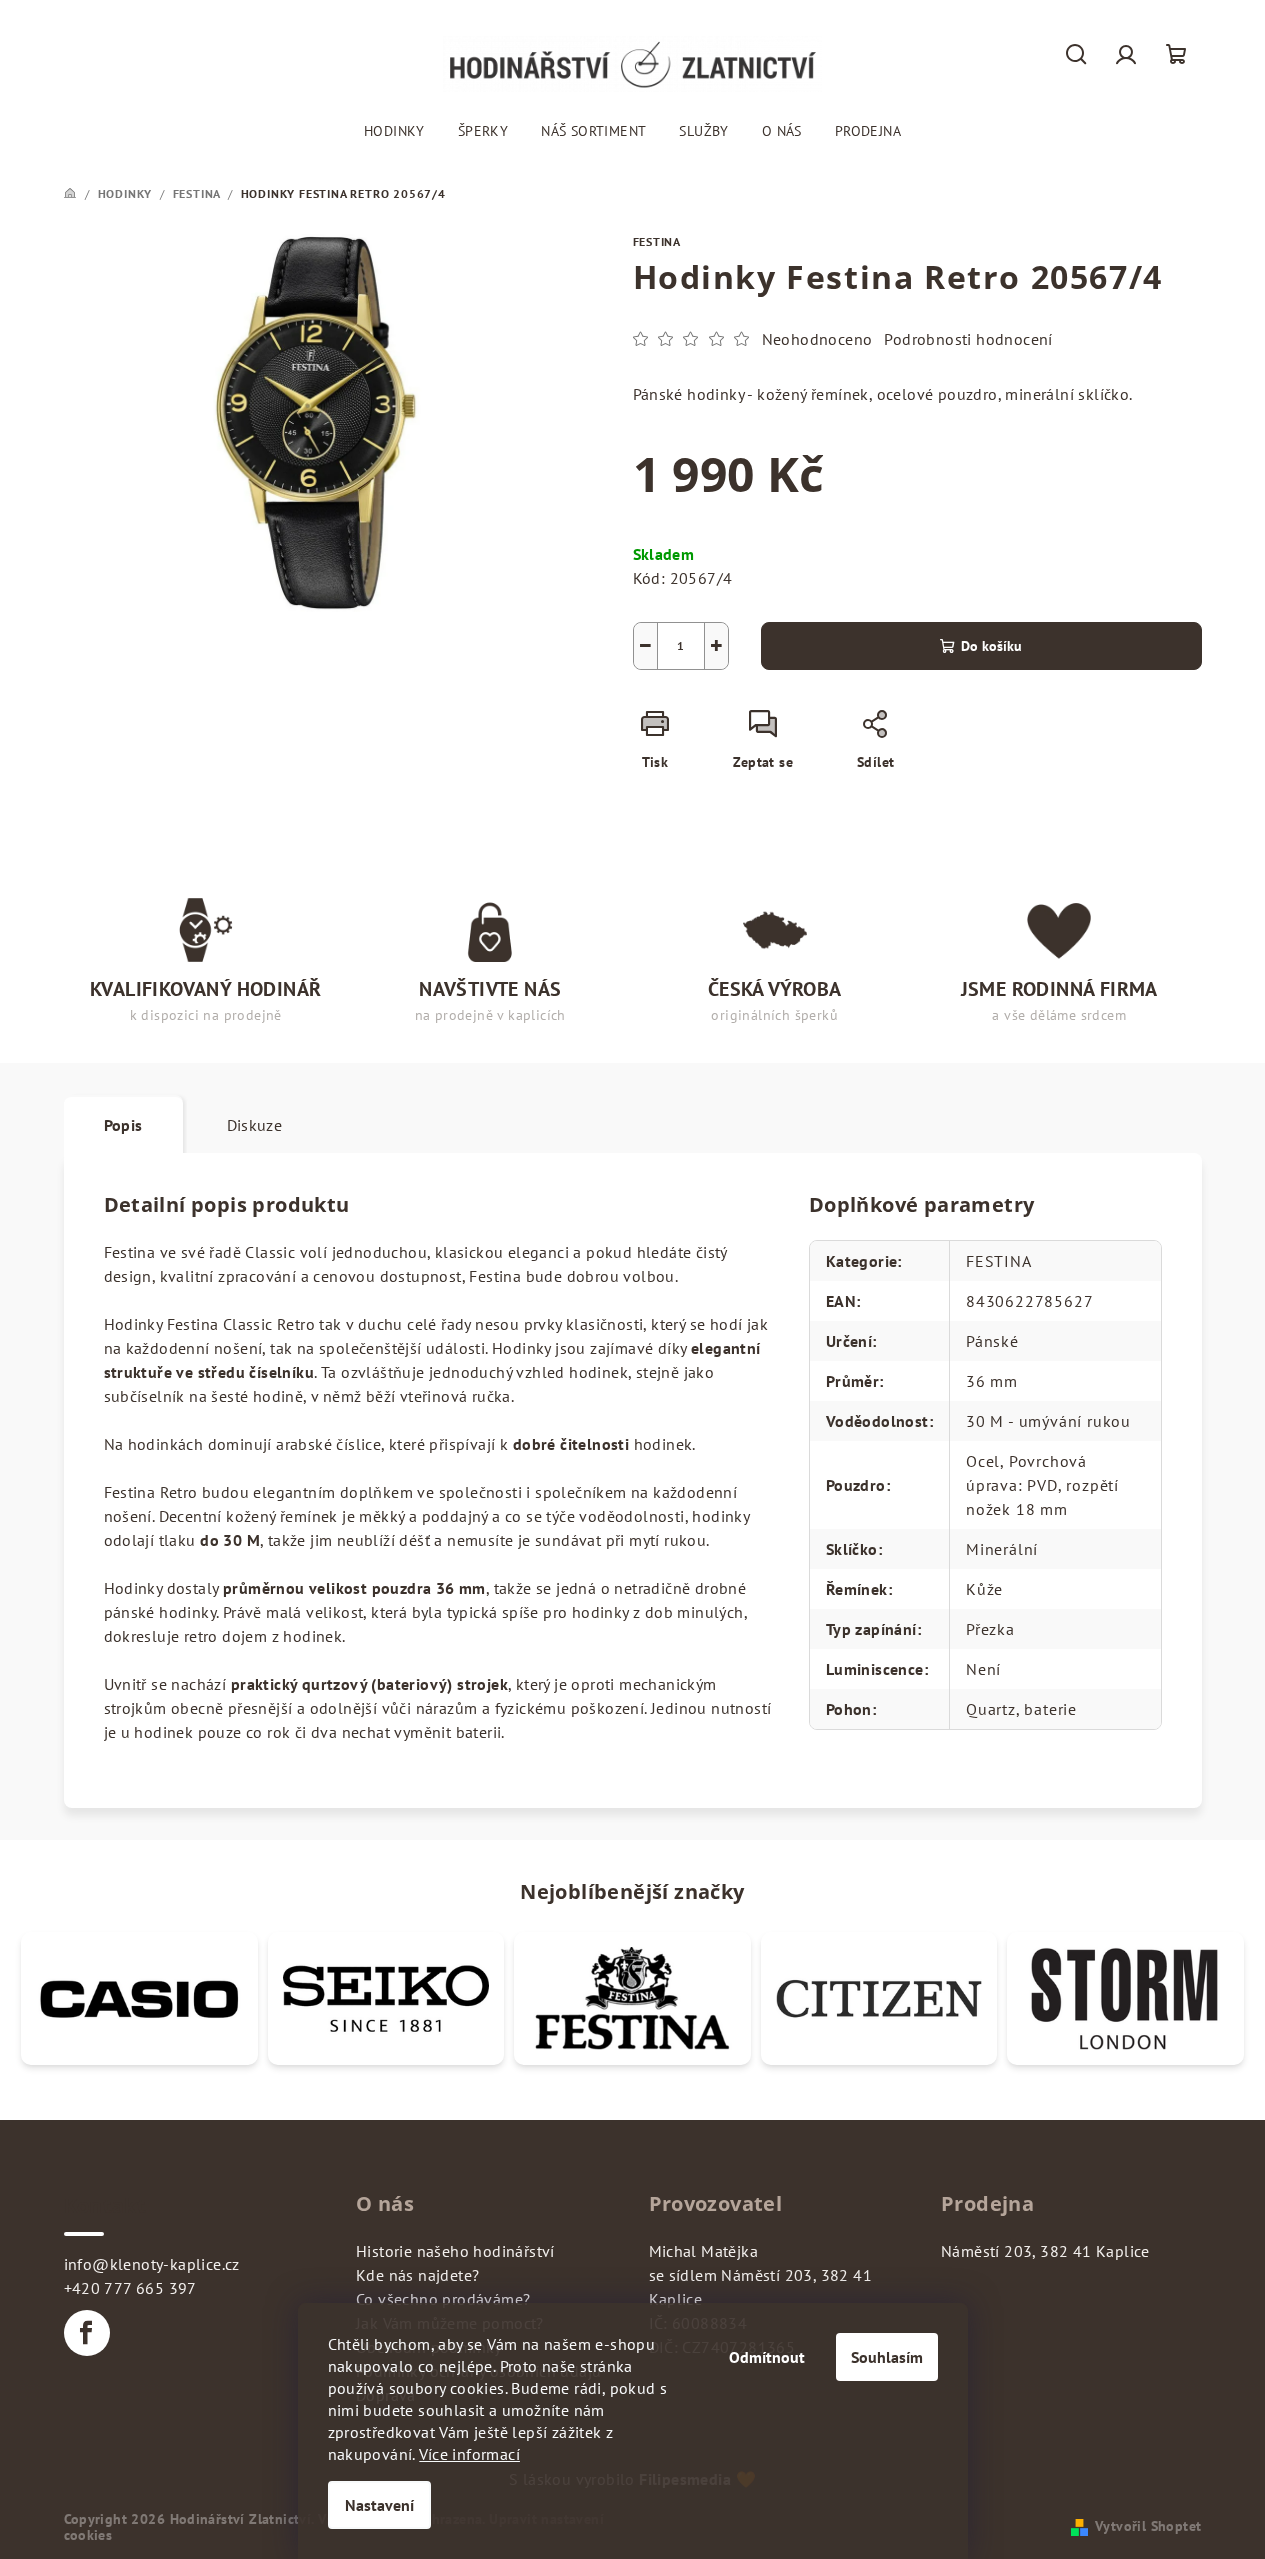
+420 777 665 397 (130, 2288)
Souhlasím (887, 2357)
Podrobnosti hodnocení (968, 339)
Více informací (469, 2454)
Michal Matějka (704, 2251)
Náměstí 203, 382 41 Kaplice (1045, 2251)
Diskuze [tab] (255, 1125)
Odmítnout (767, 2357)
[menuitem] (394, 131)
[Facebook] (87, 2333)
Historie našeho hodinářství (455, 2251)
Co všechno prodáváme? (443, 2299)
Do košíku (991, 646)
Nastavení (379, 2505)
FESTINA (657, 241)
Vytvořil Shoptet (1148, 2526)
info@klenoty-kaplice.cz (152, 2264)
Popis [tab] (123, 1125)
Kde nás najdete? (417, 2275)
